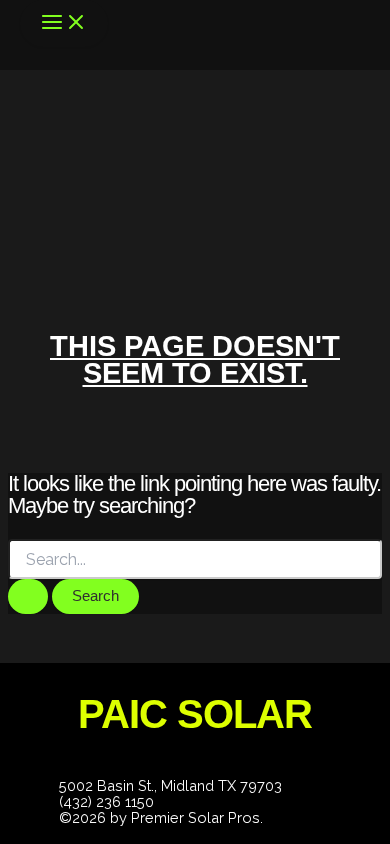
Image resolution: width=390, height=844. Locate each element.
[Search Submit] (28, 596)
